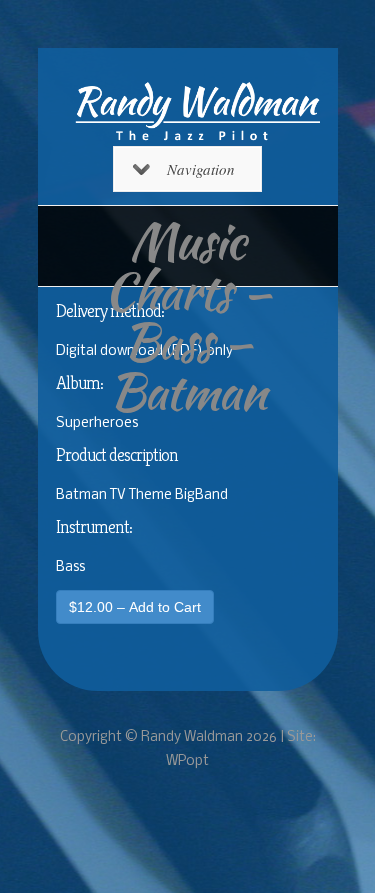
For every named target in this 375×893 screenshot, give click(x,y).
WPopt (187, 761)
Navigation (201, 169)
